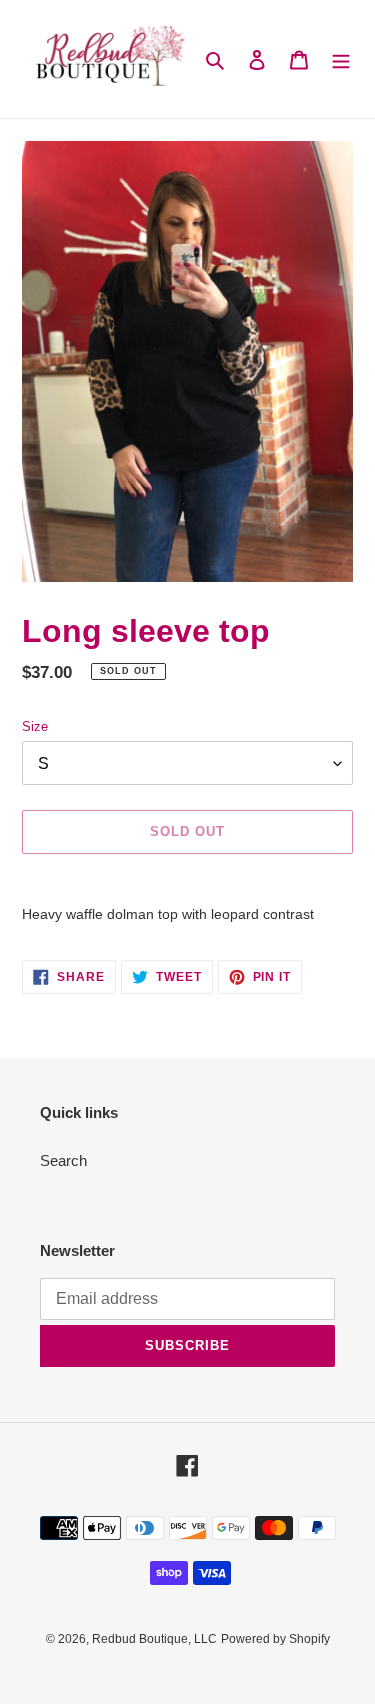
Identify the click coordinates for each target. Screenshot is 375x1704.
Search (63, 1160)
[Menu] (341, 59)
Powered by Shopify (275, 1639)
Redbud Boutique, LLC (154, 1639)
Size (35, 726)
